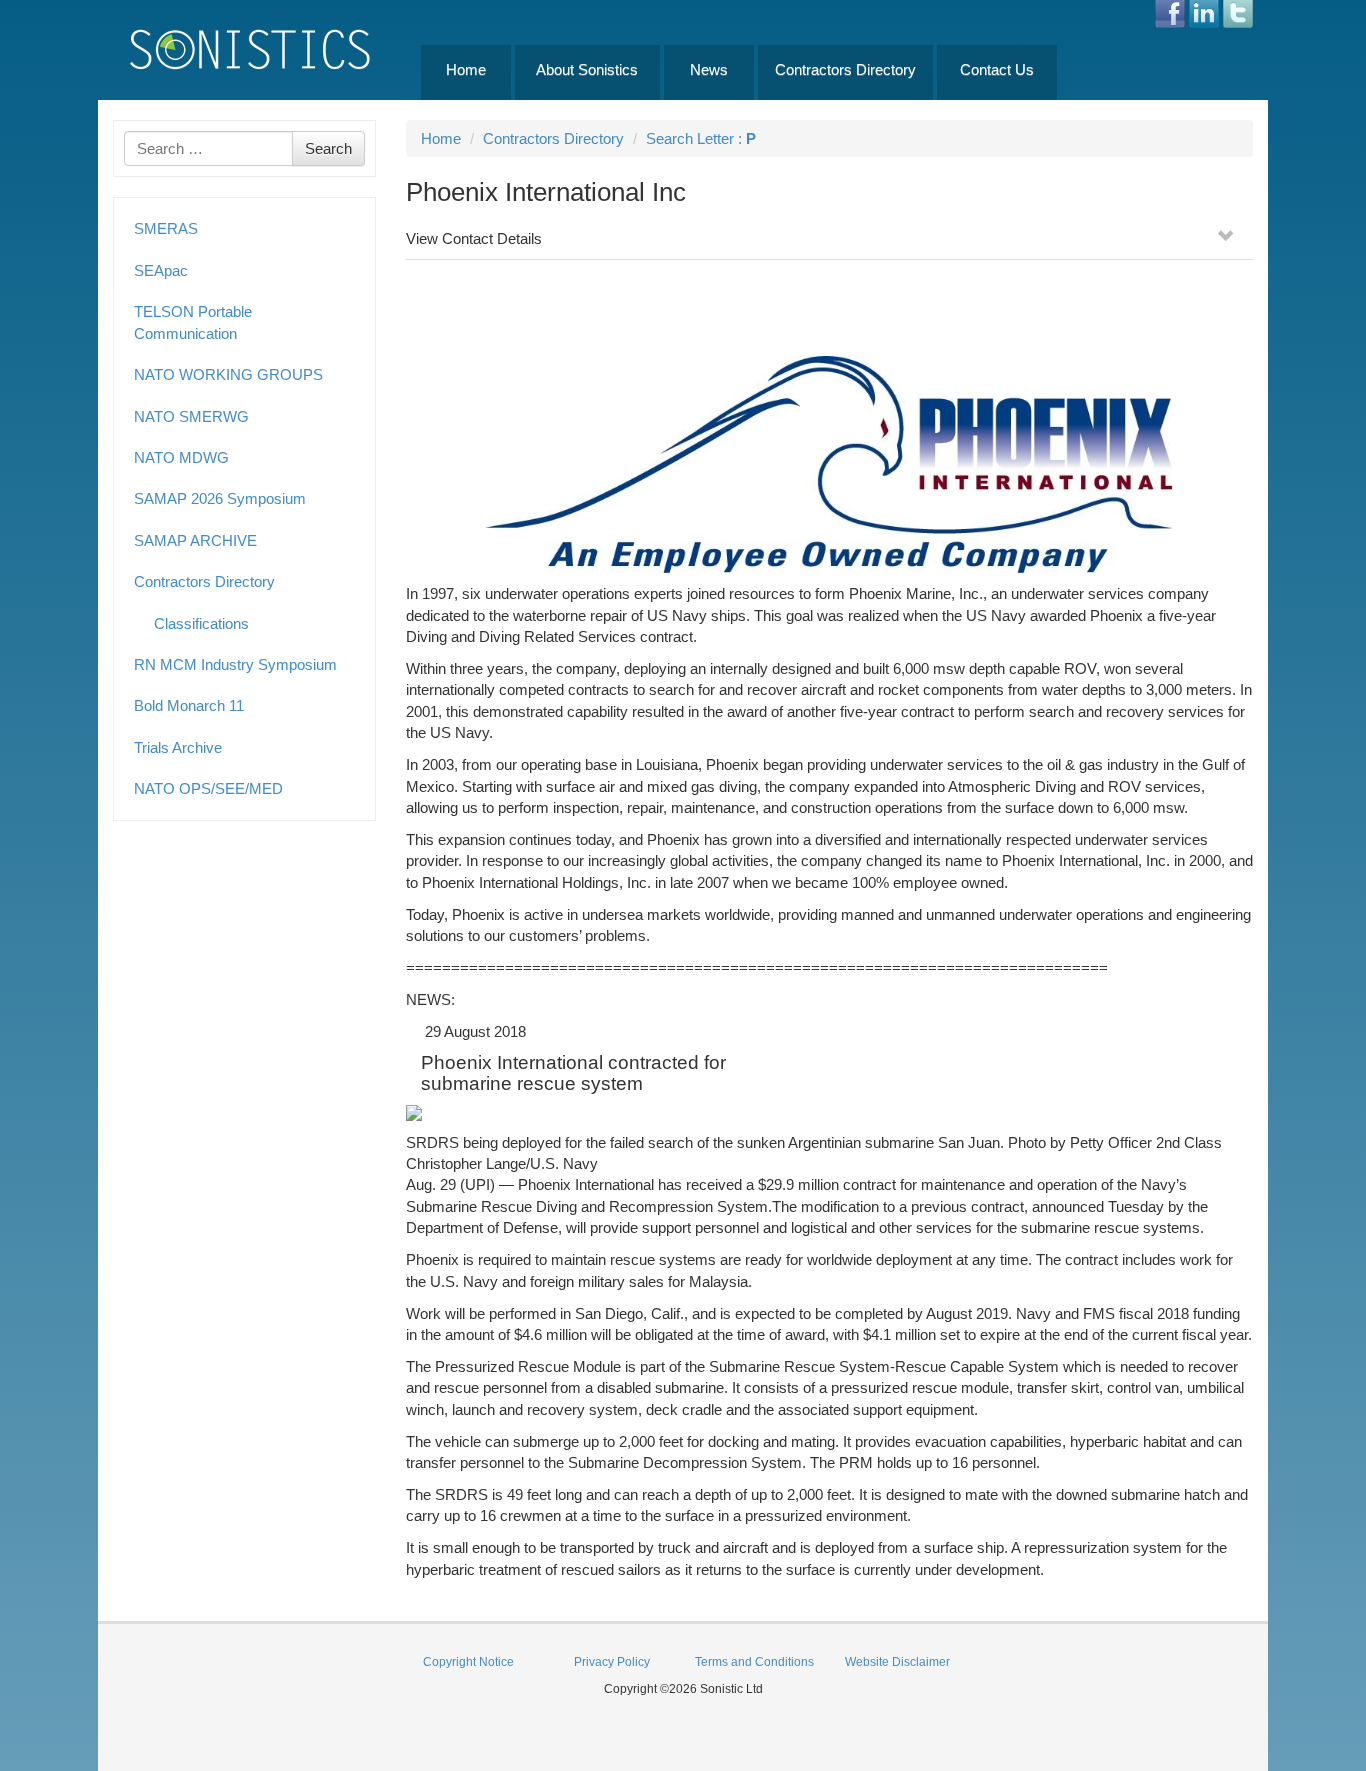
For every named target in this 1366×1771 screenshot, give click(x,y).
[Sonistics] (251, 48)
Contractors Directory (845, 69)
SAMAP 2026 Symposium (220, 498)
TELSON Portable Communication (193, 322)
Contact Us (997, 69)
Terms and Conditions (754, 1662)
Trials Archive (178, 747)
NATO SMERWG (191, 416)
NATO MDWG (181, 457)
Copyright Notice (468, 1662)
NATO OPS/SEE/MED (208, 788)
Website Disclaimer (897, 1662)
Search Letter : (701, 138)
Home (466, 69)
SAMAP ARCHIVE (195, 540)
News (709, 69)
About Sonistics (587, 69)
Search (328, 148)
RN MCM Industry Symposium (235, 664)
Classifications (201, 623)
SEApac (161, 270)
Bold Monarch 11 (189, 705)
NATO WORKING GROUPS (228, 374)
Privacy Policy (612, 1662)
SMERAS (166, 228)
